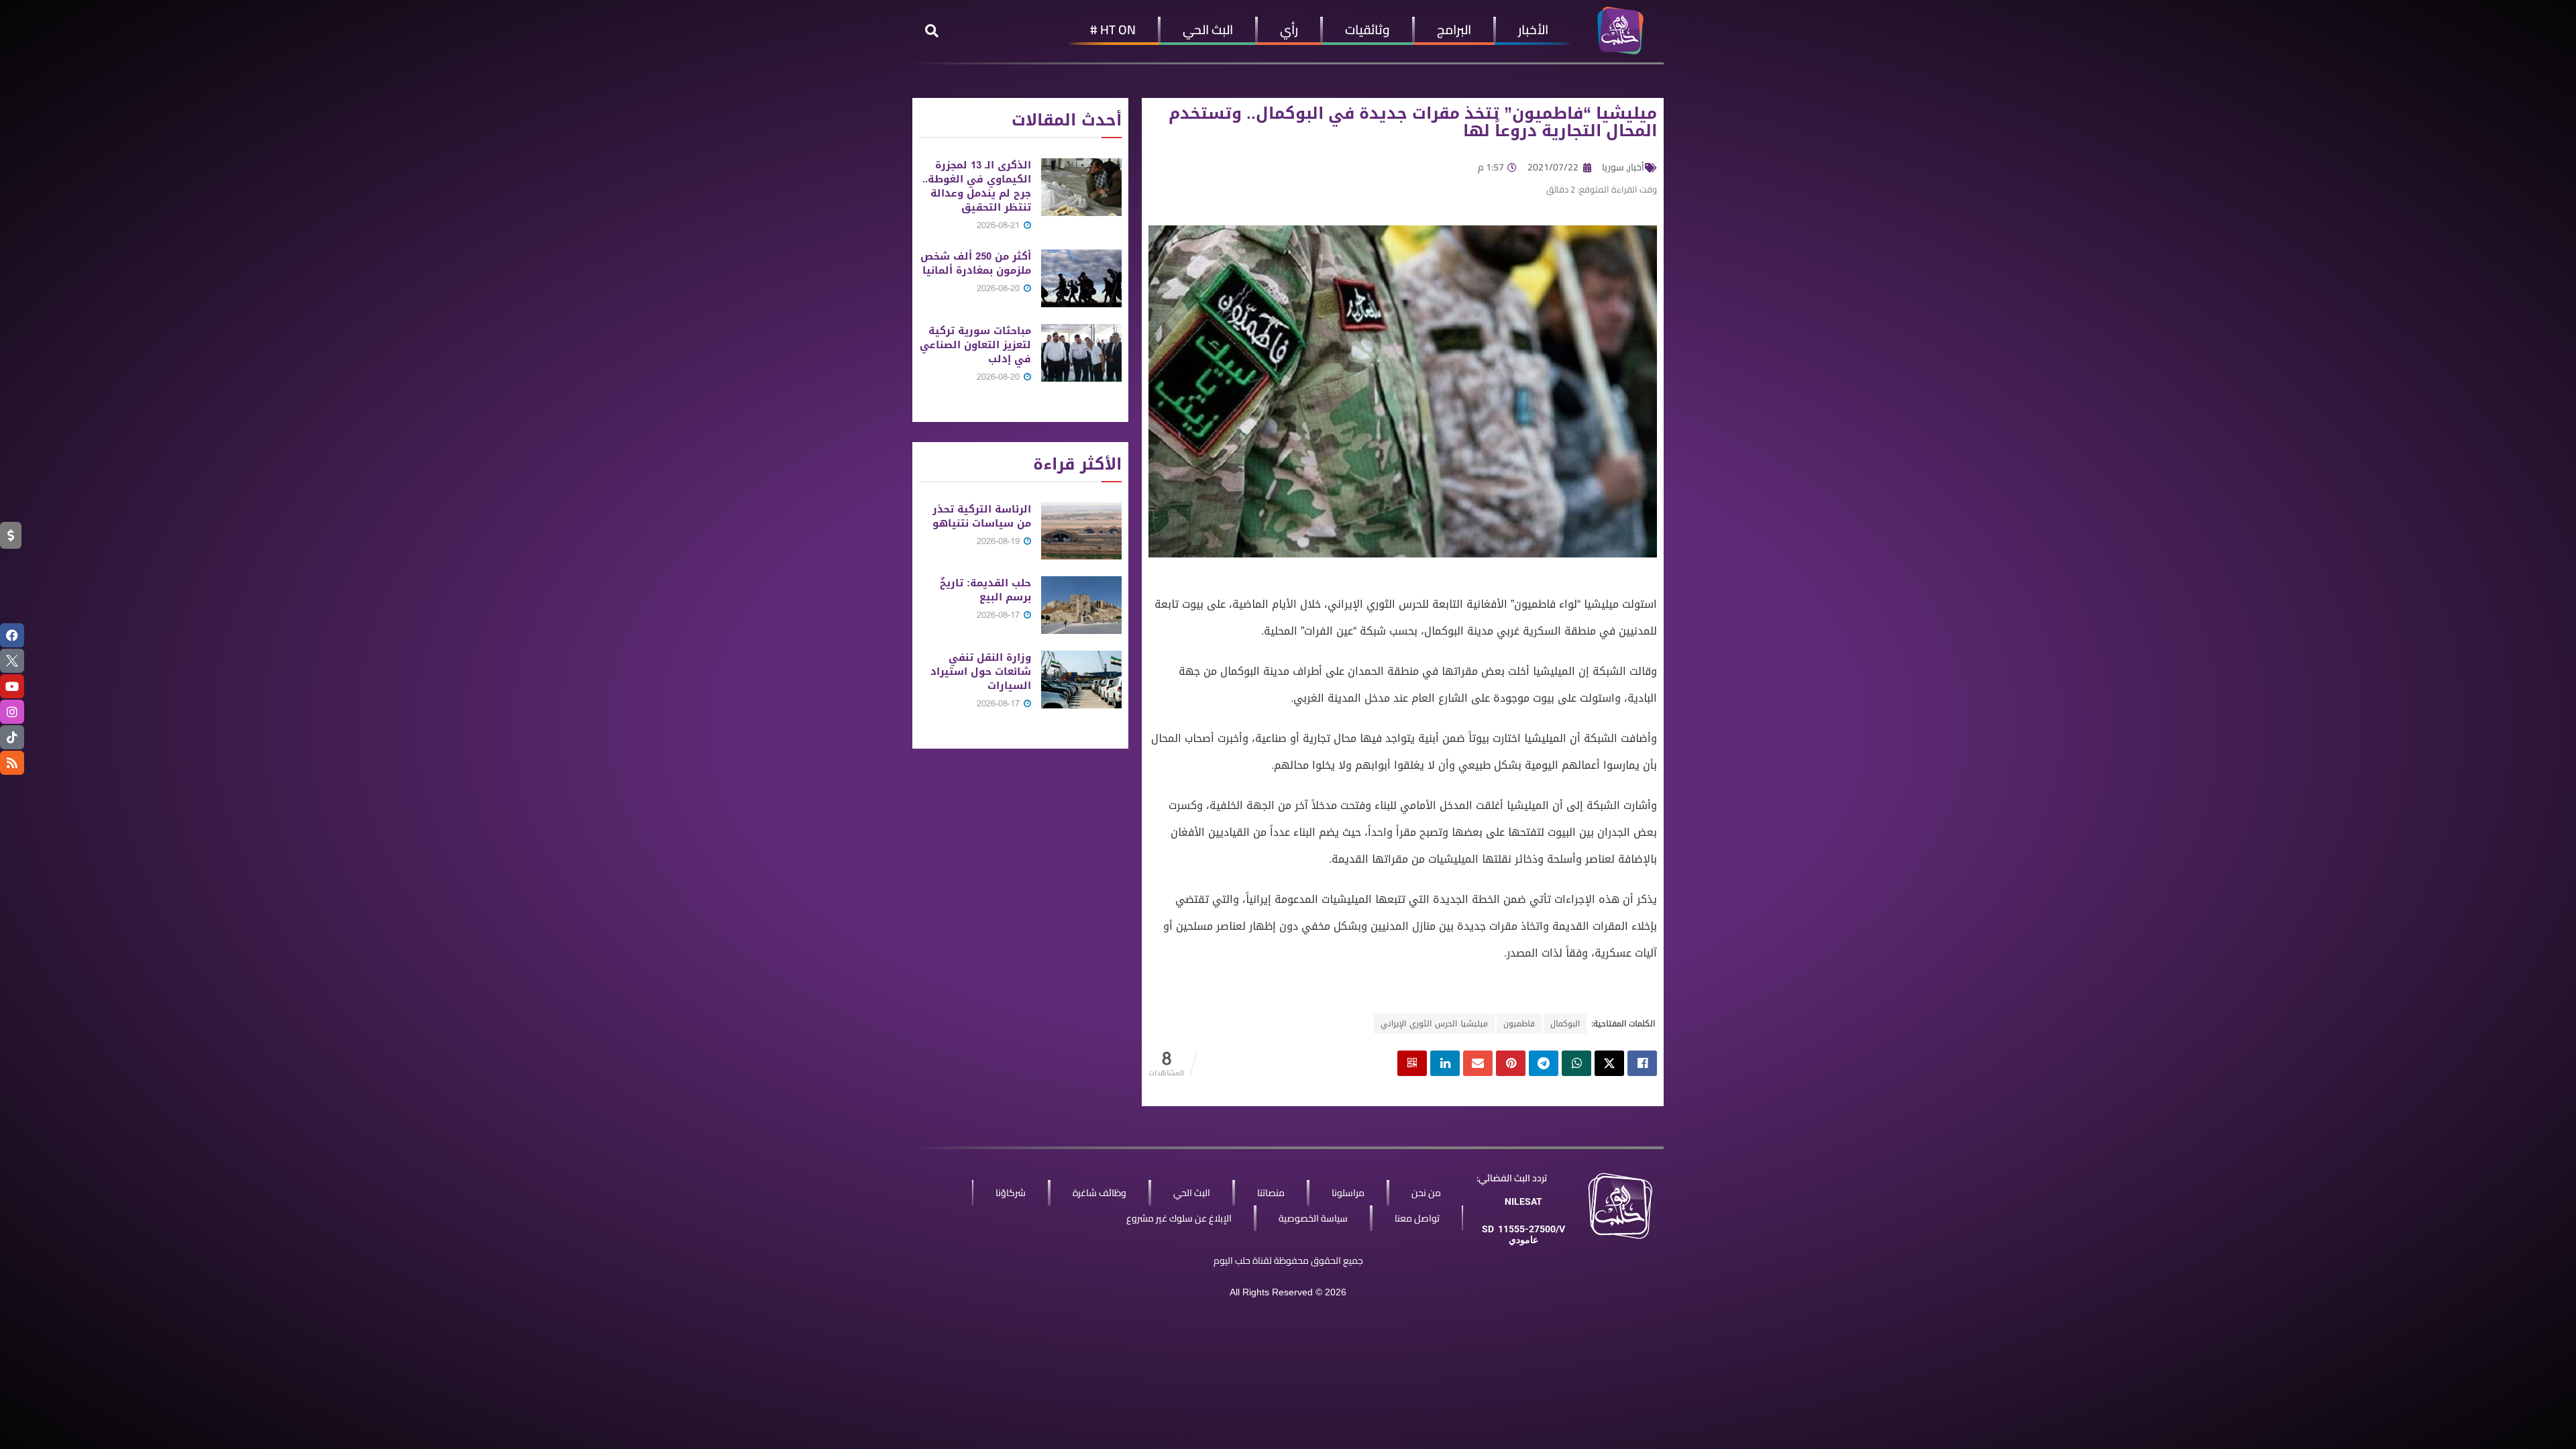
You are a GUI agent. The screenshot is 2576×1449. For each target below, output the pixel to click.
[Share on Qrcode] (1412, 1063)
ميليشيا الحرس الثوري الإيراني (1434, 1024)
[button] (932, 31)
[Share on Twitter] (1609, 1063)
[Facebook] (12, 635)
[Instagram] (12, 712)
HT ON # (1113, 30)
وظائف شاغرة (1099, 1193)
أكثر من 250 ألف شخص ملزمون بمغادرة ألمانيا (976, 263)
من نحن (1426, 1193)
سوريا (1613, 167)
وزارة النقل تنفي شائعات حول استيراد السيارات (981, 672)
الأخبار (1533, 30)
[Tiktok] (12, 737)
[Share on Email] (1478, 1063)
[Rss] (12, 763)
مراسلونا (1348, 1193)
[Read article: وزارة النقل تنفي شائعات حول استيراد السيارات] (1081, 680)
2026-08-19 (1000, 541)
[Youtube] (12, 686)
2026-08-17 (1000, 615)
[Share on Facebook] (1642, 1063)
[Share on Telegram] (1544, 1063)
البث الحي (1208, 30)
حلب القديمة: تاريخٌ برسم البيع (985, 590)
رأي (1289, 30)
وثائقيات (1367, 30)
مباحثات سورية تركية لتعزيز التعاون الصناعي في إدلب (975, 345)
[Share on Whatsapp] (1576, 1063)
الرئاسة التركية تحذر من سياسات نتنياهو (982, 516)
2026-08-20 (1000, 288)
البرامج (1454, 30)
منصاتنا (1271, 1193)
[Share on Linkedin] (1445, 1063)
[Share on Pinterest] (1511, 1063)
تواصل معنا (1417, 1218)
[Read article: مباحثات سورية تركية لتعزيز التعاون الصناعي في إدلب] (1081, 353)
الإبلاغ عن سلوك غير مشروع (1179, 1218)
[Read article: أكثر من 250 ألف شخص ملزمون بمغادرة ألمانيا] (1081, 278)
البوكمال (1565, 1024)
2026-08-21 (1000, 225)
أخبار (1636, 167)
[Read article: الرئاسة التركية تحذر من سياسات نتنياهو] (1081, 531)
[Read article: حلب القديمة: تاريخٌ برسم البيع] (1081, 605)
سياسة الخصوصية (1313, 1218)
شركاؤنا (1011, 1193)
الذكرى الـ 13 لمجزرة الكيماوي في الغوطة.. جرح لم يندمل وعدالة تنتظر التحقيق (977, 186)
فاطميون (1519, 1024)
